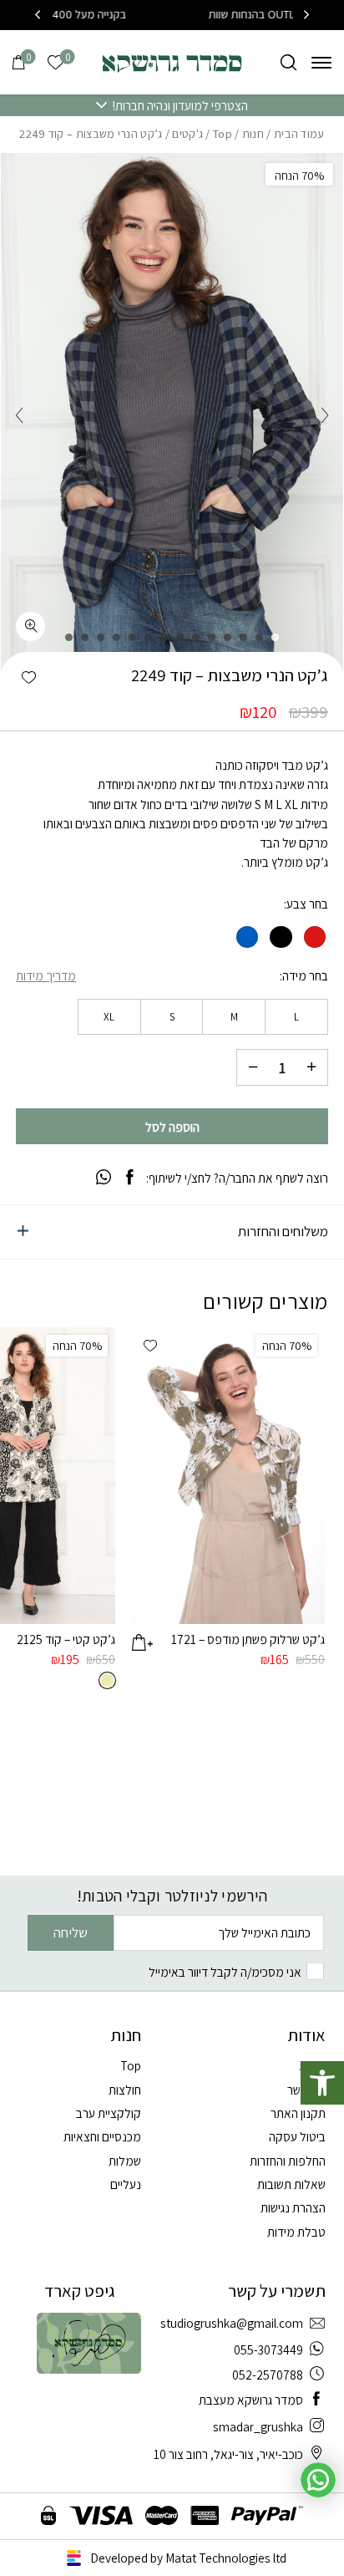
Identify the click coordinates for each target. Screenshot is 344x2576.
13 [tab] (85, 637)
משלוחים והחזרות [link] (283, 1231)
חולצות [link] (125, 2090)
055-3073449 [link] (268, 2349)
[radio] (315, 937)
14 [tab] (69, 637)
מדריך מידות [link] (46, 975)
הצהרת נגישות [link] (293, 2207)
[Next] (38, 15)
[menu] (321, 62)
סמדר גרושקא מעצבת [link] (251, 2400)
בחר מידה (305, 976)
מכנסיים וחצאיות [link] (102, 2136)
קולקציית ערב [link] (109, 2113)
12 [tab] (101, 637)
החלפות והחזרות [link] (288, 2161)
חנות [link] (253, 134)
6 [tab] (196, 637)
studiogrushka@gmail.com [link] (232, 2323)
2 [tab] (259, 637)
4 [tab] (228, 637)
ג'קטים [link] (187, 134)
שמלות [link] (125, 2161)
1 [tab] (275, 637)
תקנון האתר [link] (298, 2113)
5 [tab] (212, 637)
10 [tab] (132, 637)
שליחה (71, 1932)
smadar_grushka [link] (258, 2426)
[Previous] (306, 15)
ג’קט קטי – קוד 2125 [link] (66, 1639)
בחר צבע (307, 904)
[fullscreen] (30, 626)
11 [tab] (116, 637)
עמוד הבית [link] (299, 134)
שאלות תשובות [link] (291, 2184)
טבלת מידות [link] (296, 2232)
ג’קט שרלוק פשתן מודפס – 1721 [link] (248, 1639)
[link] (322, 2083)
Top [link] (223, 134)
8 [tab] (164, 637)
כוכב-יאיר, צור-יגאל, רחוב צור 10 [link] (228, 2454)
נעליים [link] (126, 2184)
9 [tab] (148, 637)
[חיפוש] (288, 62)
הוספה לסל (172, 1127)
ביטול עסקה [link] (297, 2136)
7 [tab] (180, 637)
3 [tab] (243, 637)
